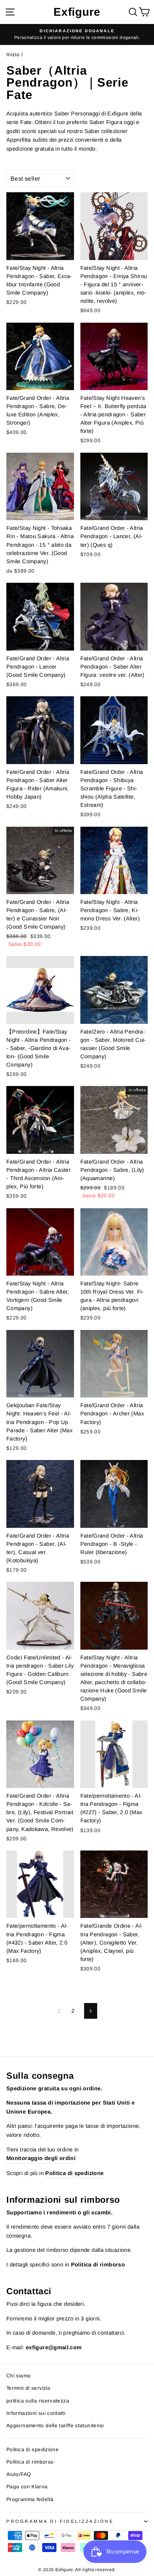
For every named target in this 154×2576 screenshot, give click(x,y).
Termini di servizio (28, 2388)
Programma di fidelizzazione (60, 2521)
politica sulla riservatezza (38, 2401)
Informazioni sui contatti (36, 2413)
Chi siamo (19, 2376)
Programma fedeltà (30, 2499)
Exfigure (77, 12)
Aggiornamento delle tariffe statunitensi (55, 2426)
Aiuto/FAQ (19, 2474)
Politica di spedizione (33, 2450)
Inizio (13, 55)
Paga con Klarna (27, 2487)
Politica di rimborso (30, 2462)
